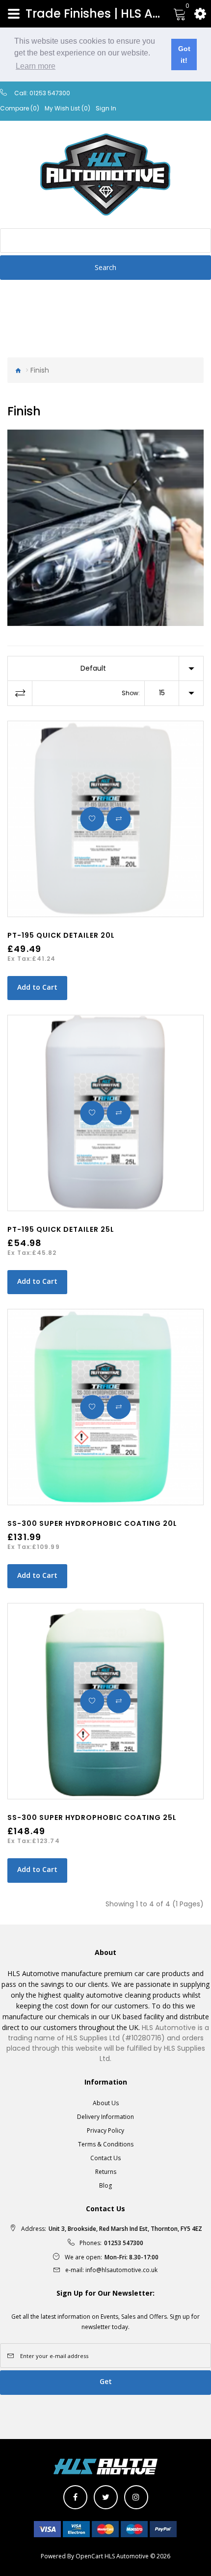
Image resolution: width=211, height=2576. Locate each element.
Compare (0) (20, 108)
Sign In (106, 108)
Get (106, 2381)
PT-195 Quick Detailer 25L (61, 1229)
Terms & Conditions (106, 2144)
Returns (106, 2172)
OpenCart (89, 2556)
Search (105, 267)
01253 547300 (50, 93)
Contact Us (105, 2158)
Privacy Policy (105, 2130)
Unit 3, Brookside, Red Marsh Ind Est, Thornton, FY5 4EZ (125, 2229)
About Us (106, 2103)
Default (93, 668)
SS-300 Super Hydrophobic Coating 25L (92, 1817)
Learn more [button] (36, 66)
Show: (131, 693)
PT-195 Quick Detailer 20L (61, 935)
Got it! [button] (184, 54)
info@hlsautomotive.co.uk (121, 2270)
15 (162, 693)
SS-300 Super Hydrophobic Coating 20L (92, 1523)
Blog (105, 2185)
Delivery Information (105, 2117)
